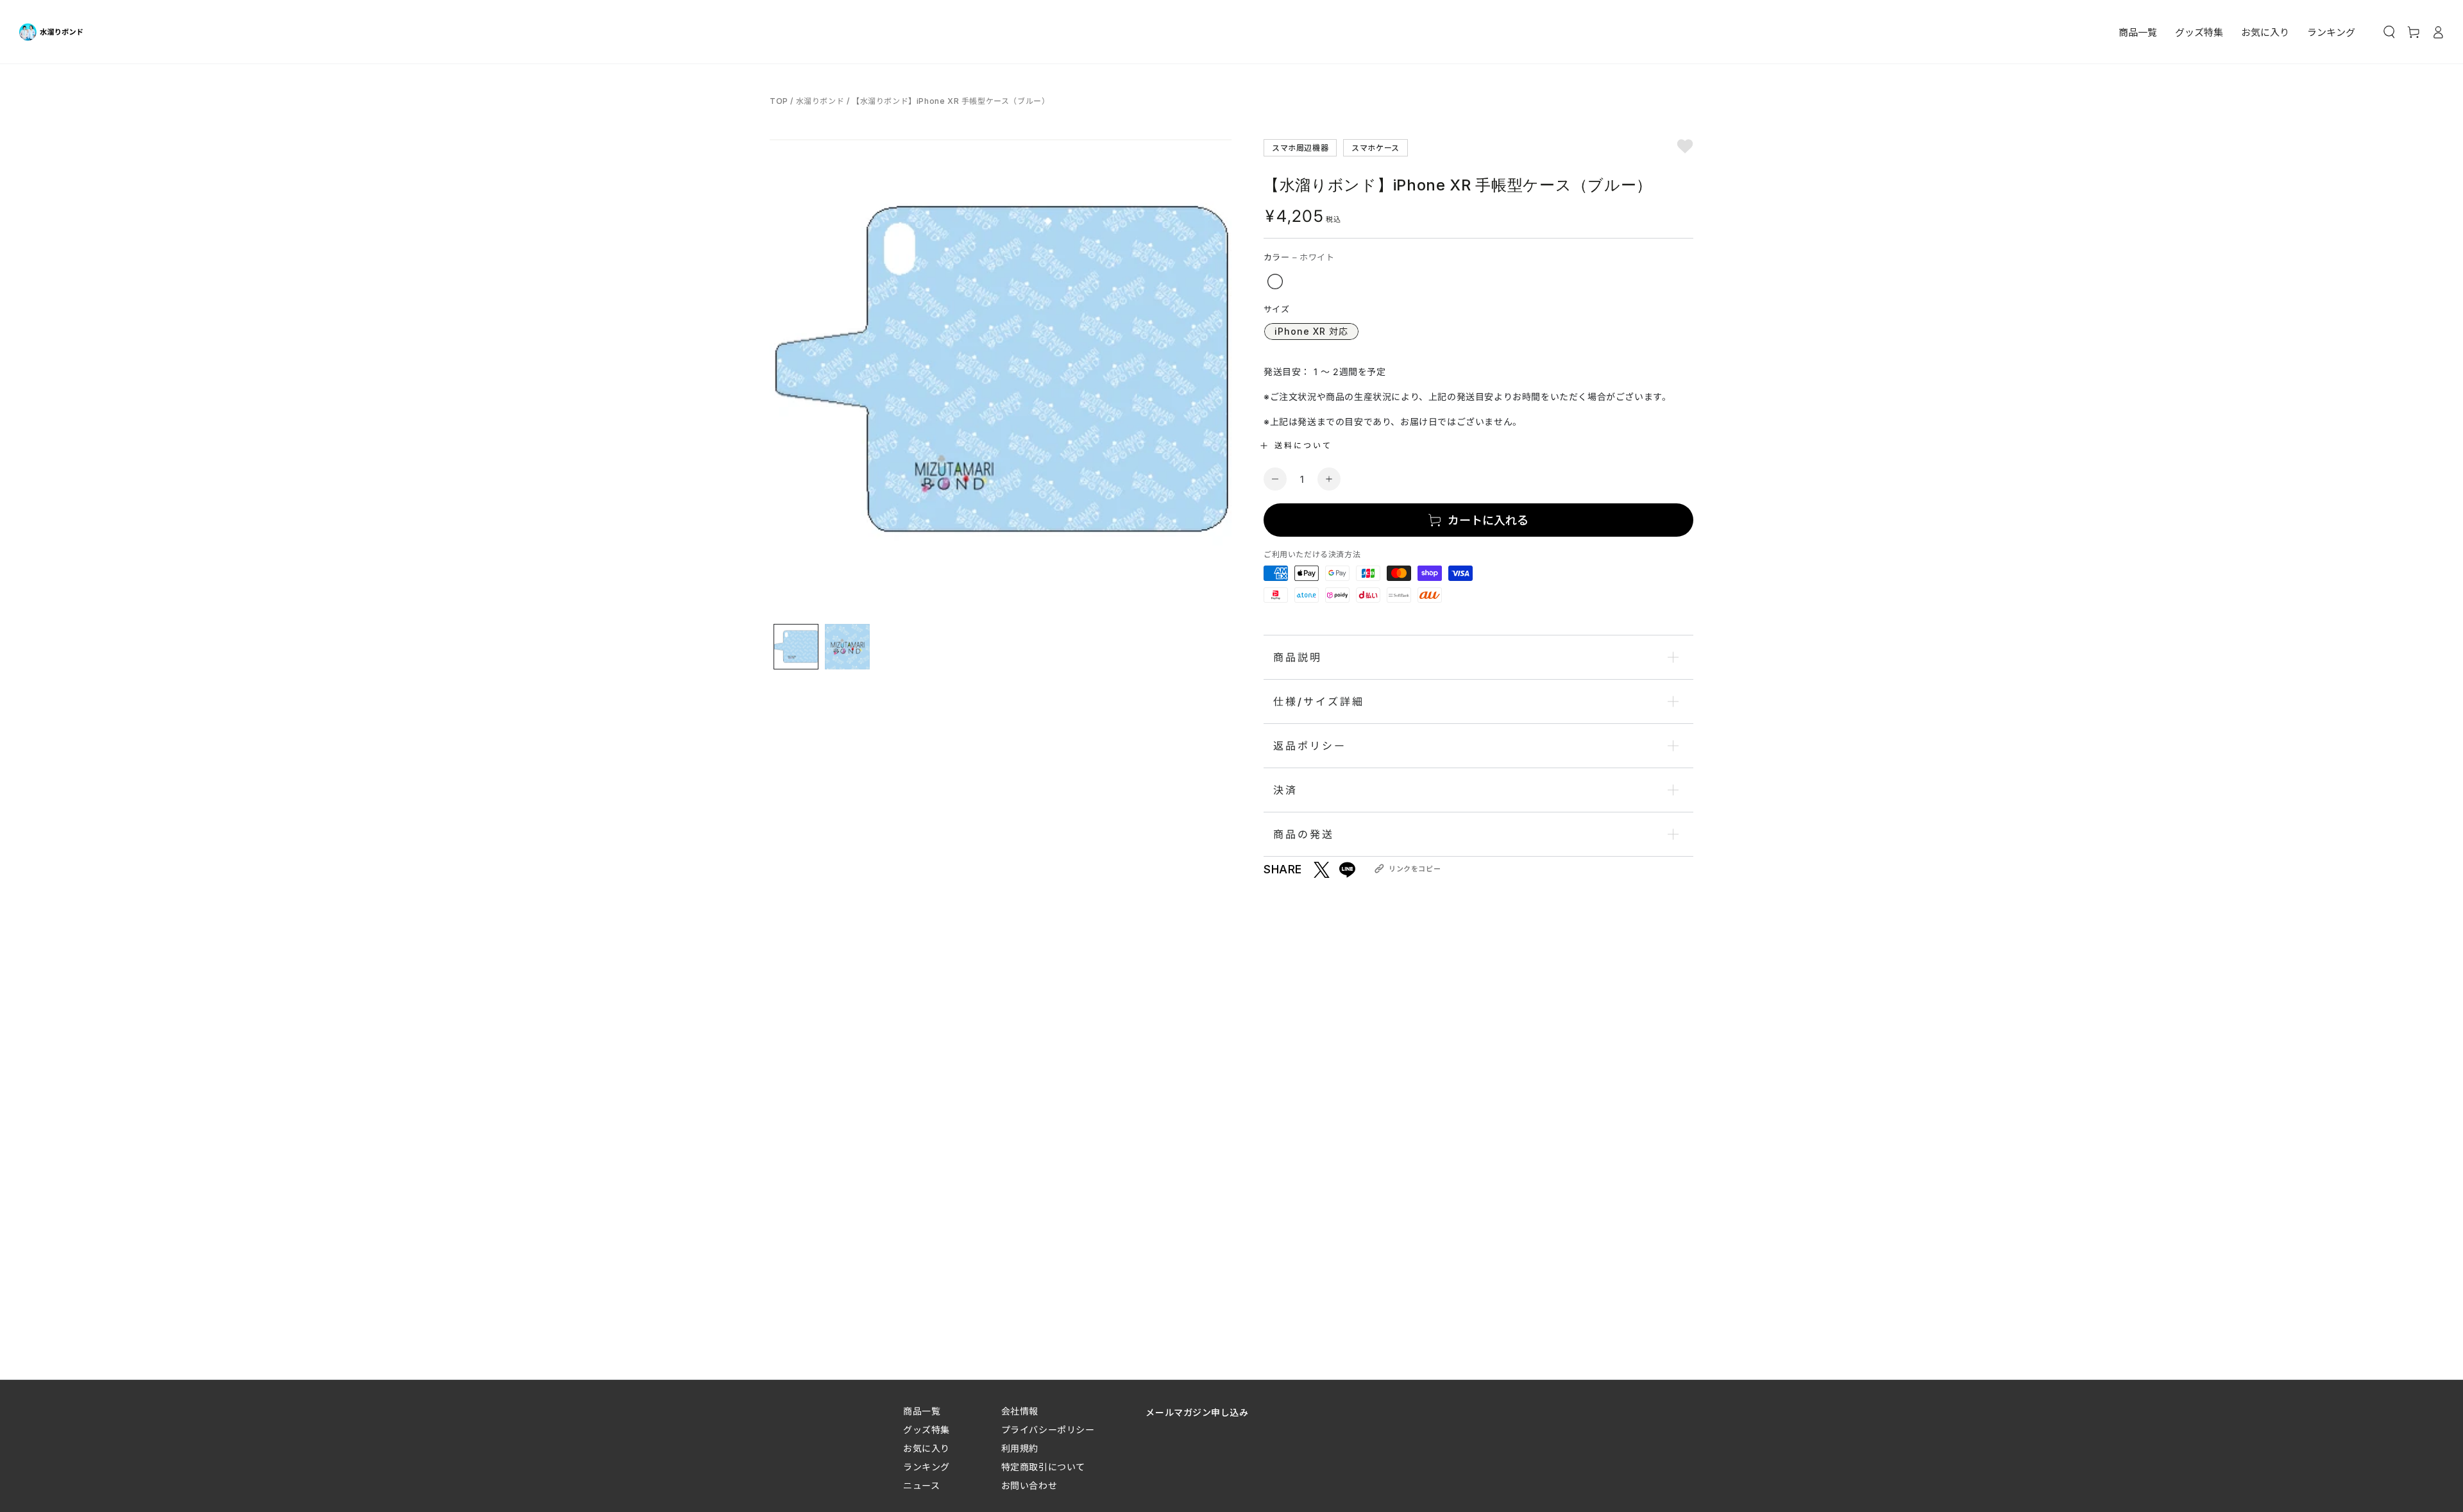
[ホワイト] (1275, 281)
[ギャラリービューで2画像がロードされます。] (847, 647)
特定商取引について (1043, 1467)
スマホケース (1375, 147)
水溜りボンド (820, 101)
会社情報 (1020, 1411)
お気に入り (927, 1448)
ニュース (921, 1485)
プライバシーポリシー (1048, 1430)
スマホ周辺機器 (1300, 147)
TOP (780, 101)
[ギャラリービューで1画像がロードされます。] (796, 647)
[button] (2389, 32)
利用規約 (1020, 1448)
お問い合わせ (1029, 1485)
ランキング (927, 1467)
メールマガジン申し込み (1197, 1412)
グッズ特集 (927, 1430)
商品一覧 (922, 1411)
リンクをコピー (1415, 869)
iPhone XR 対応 (1311, 331)
